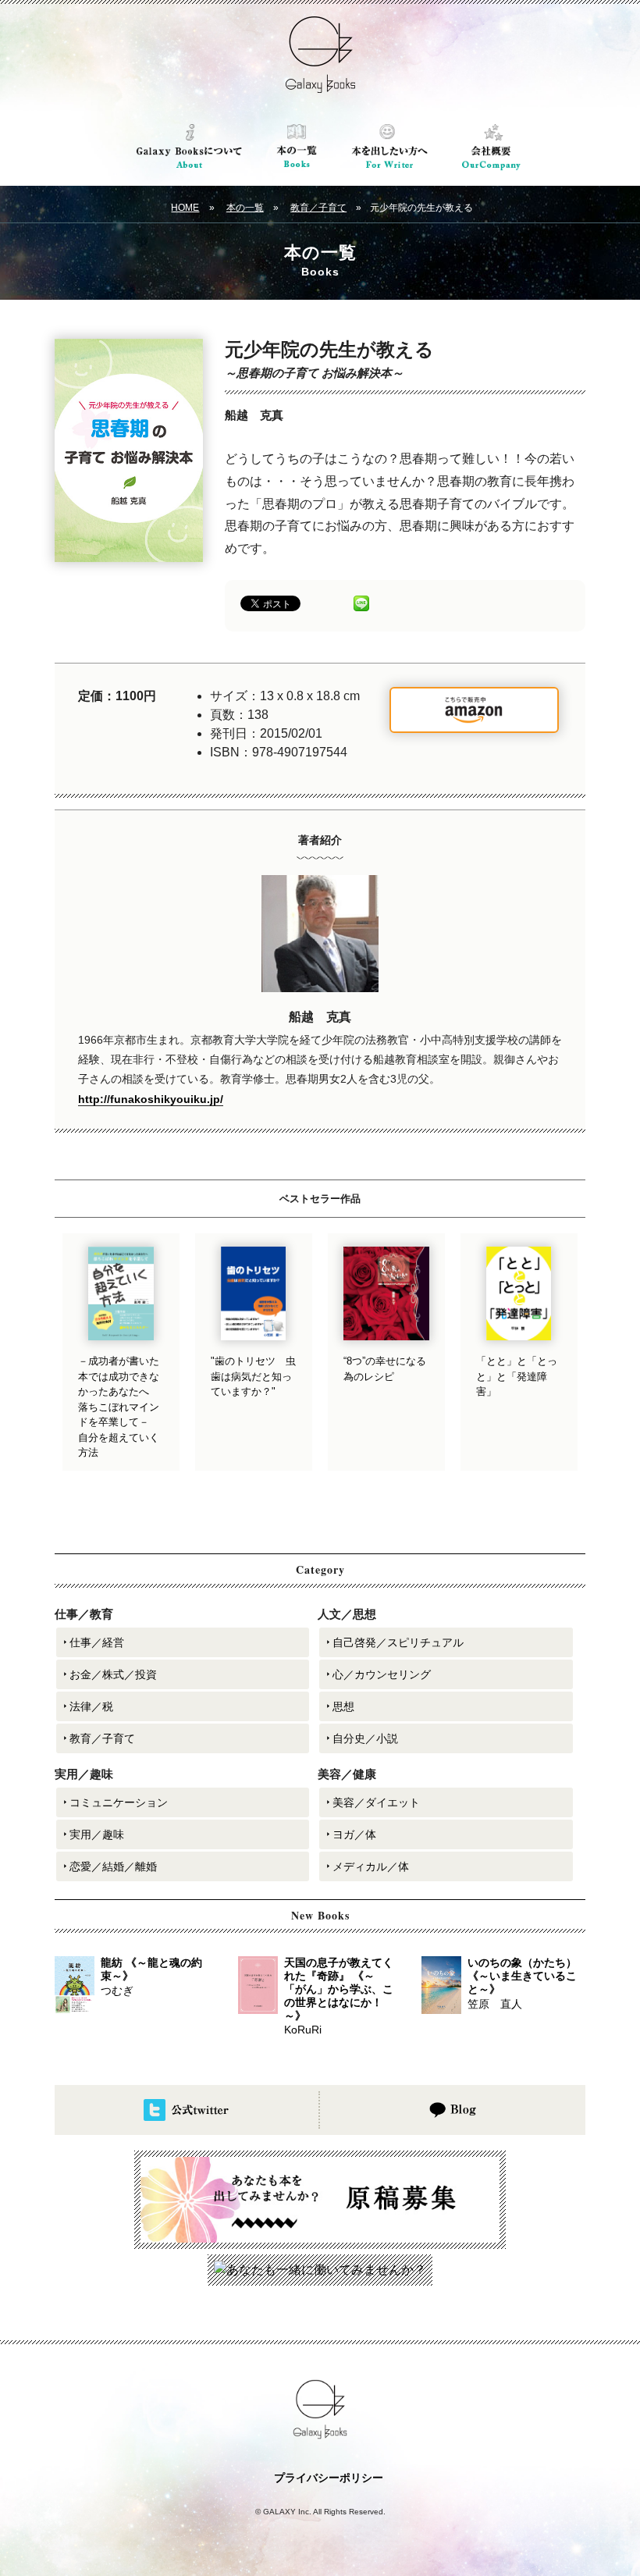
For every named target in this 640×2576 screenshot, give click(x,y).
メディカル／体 (371, 1866)
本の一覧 (245, 208)
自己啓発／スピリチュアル (398, 1642)
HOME (185, 208)
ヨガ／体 (354, 1834)
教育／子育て (318, 208)
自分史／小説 (365, 1738)
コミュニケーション (119, 1802)
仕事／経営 (97, 1642)
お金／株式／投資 (113, 1674)
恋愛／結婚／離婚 (113, 1866)
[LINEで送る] (361, 602)
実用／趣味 (97, 1834)
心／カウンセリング (382, 1674)
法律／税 (91, 1706)
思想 (343, 1706)
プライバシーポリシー (329, 2478)
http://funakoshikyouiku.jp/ (151, 1099)
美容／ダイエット (376, 1802)
